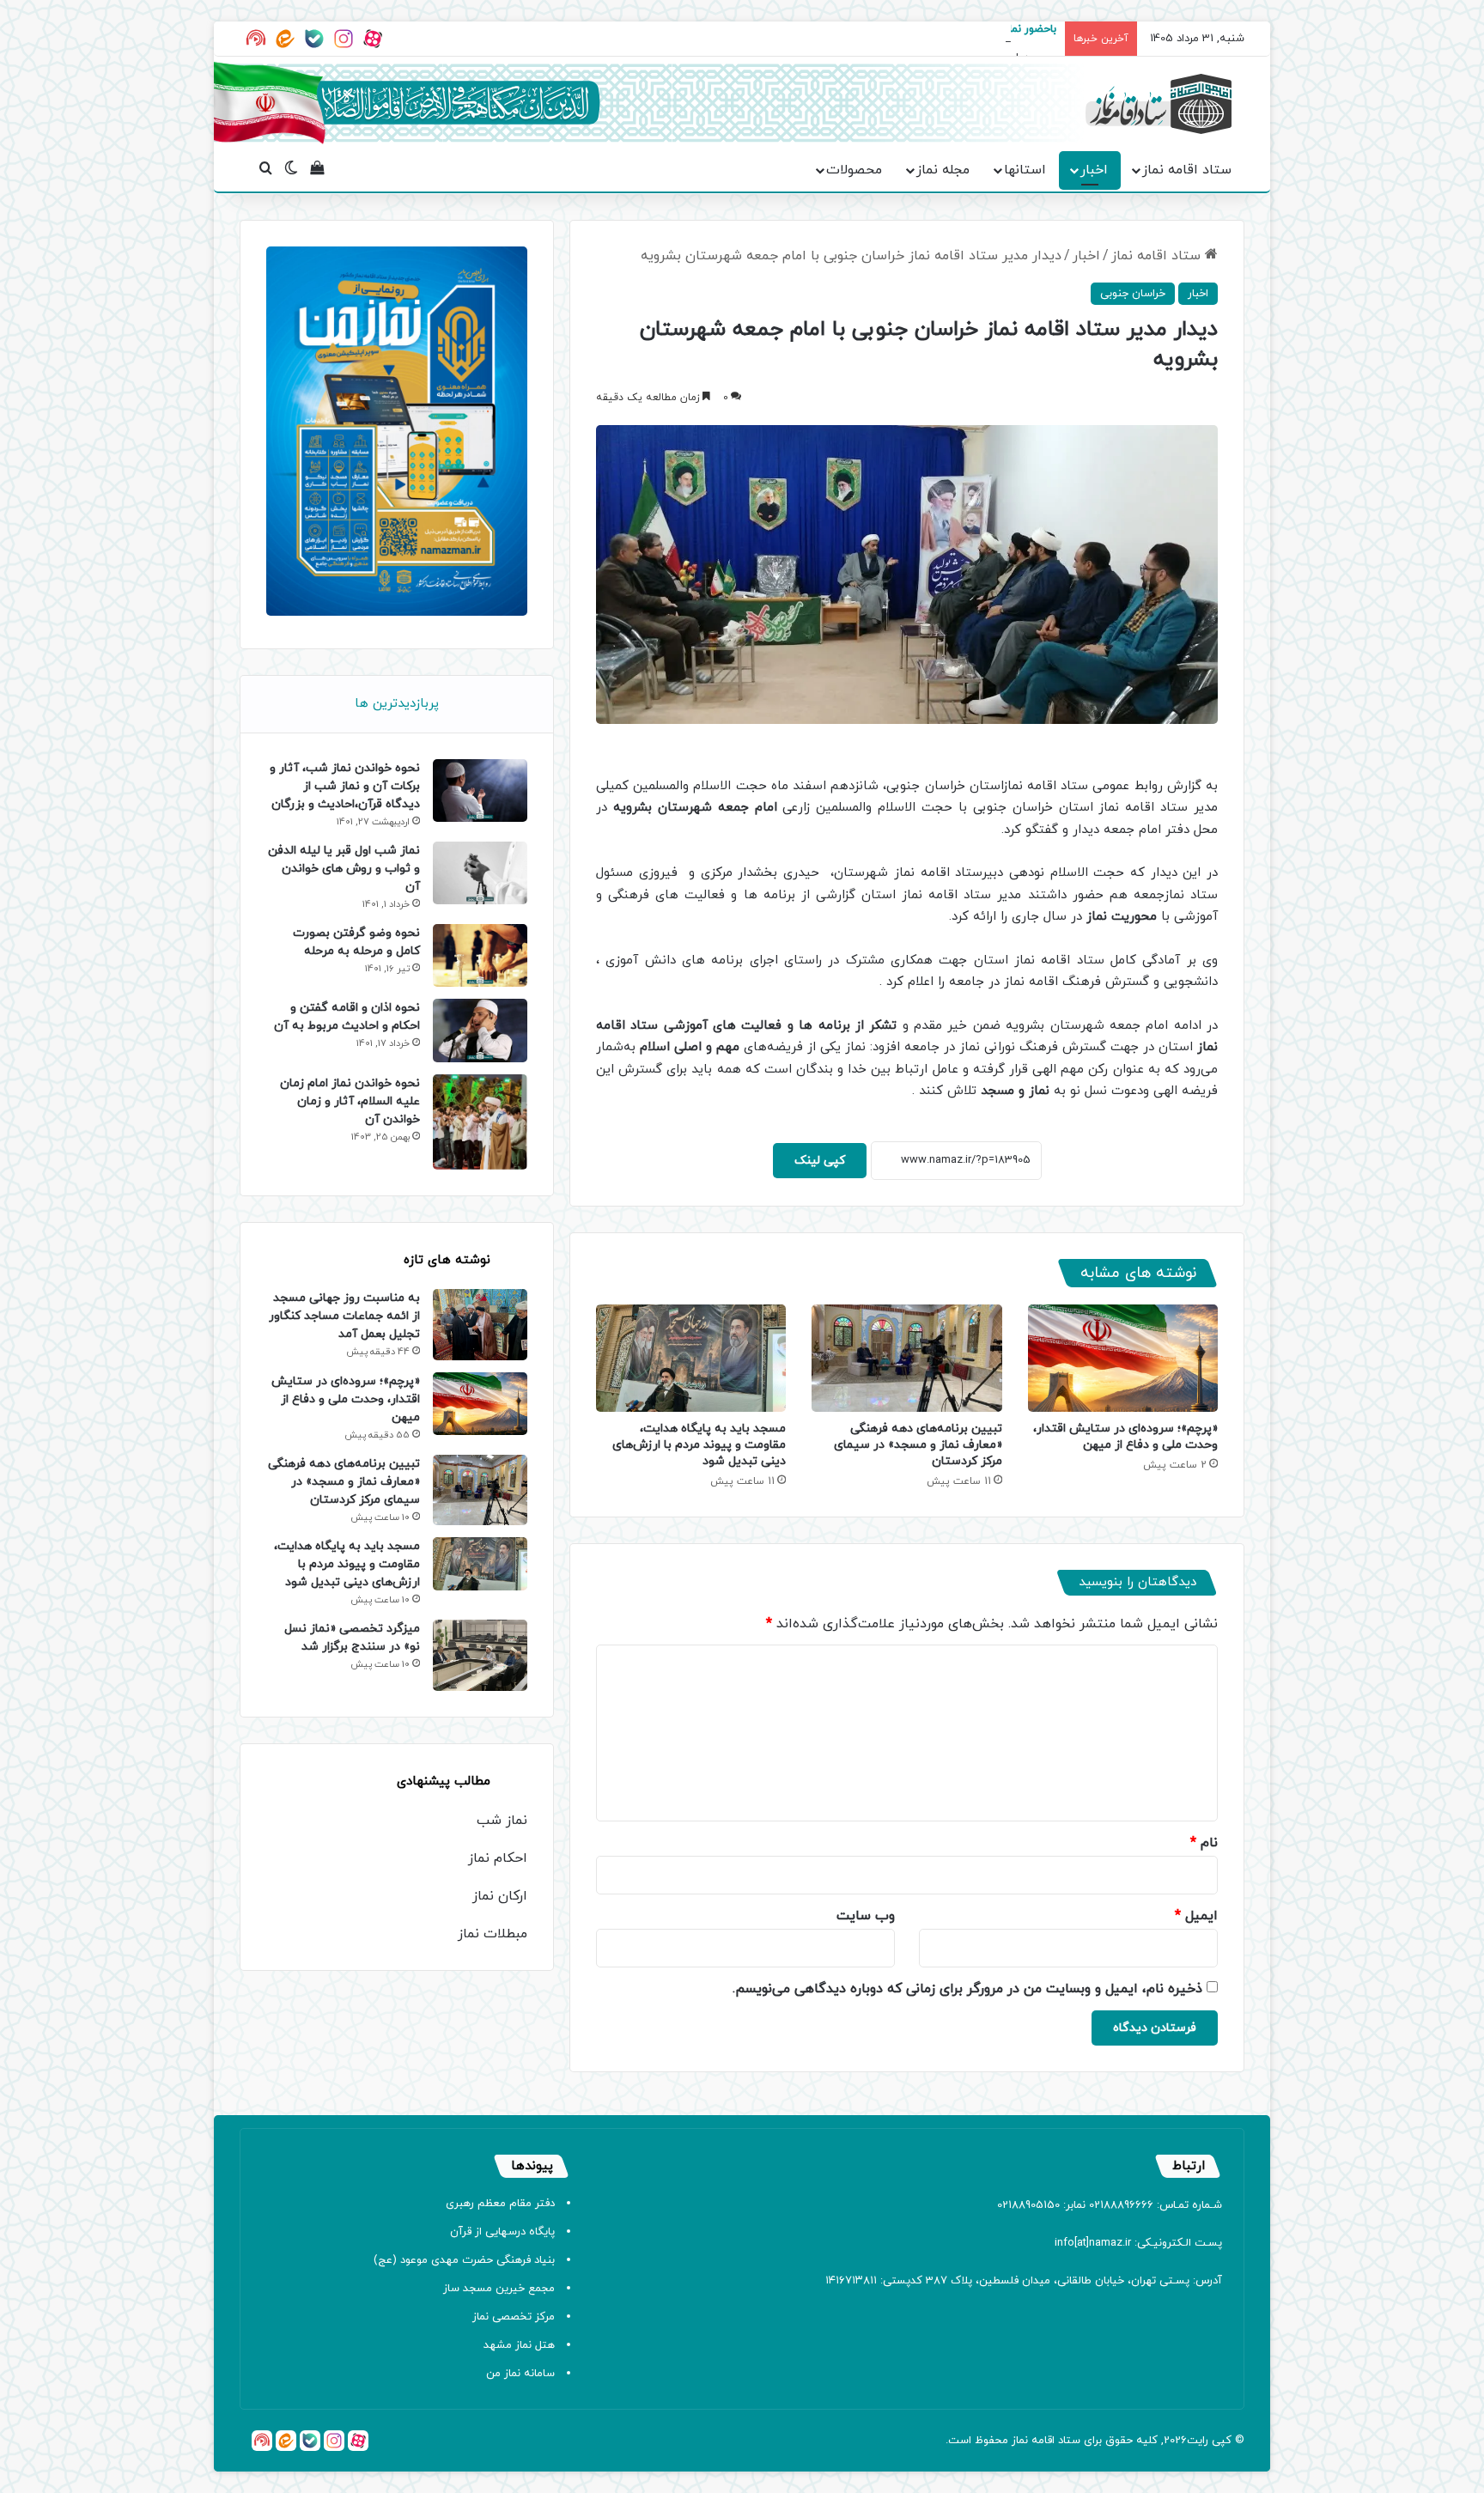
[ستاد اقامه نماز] (1159, 104)
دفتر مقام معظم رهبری (500, 2204)
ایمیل (1196, 1916)
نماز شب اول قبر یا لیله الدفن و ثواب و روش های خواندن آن (344, 869)
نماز (1020, 2441)
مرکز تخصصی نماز (514, 2317)
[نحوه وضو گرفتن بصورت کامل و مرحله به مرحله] (480, 955)
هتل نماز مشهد (519, 2345)
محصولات (854, 170)
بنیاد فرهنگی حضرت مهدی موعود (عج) (464, 2260)
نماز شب (502, 1821)
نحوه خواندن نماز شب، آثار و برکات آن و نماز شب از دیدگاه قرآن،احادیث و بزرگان (345, 786)
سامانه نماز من (520, 2374)
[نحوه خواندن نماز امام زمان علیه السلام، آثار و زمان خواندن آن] (480, 1122)
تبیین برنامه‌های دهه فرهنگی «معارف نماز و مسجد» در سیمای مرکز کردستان (918, 1445)
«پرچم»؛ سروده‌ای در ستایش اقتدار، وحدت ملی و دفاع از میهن (1125, 1437)
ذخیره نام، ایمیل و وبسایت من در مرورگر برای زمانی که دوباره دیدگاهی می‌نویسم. (967, 1989)
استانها (1025, 170)
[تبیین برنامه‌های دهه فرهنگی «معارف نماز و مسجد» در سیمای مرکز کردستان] (906, 1358)
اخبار (1094, 170)
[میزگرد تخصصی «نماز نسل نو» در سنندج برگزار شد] (480, 1655)
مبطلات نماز (493, 1934)
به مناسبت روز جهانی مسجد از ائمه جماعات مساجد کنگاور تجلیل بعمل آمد (344, 1316)
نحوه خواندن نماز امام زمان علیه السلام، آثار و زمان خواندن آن (350, 1101)
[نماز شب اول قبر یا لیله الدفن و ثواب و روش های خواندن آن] (480, 873)
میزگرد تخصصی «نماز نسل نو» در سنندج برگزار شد (352, 1638)
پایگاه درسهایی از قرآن (502, 2232)
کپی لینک (820, 1161)
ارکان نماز (500, 1896)
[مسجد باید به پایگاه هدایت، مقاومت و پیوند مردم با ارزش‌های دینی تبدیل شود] (691, 1358)
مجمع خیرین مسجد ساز (499, 2289)
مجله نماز (943, 170)
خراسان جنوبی (1133, 294)
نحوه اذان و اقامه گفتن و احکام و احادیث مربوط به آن (347, 1017)
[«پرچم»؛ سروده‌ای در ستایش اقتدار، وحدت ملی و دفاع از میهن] (1123, 1358)
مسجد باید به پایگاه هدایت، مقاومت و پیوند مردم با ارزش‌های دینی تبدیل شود (699, 1445)
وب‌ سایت (866, 1916)
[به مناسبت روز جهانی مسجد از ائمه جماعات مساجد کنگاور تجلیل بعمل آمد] (480, 1324)
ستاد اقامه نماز (1187, 170)
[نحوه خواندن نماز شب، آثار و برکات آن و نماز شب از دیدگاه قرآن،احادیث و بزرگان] (480, 790)
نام (1204, 1843)
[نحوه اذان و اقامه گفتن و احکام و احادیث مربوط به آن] (480, 1030)
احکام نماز (498, 1858)
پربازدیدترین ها (397, 704)
